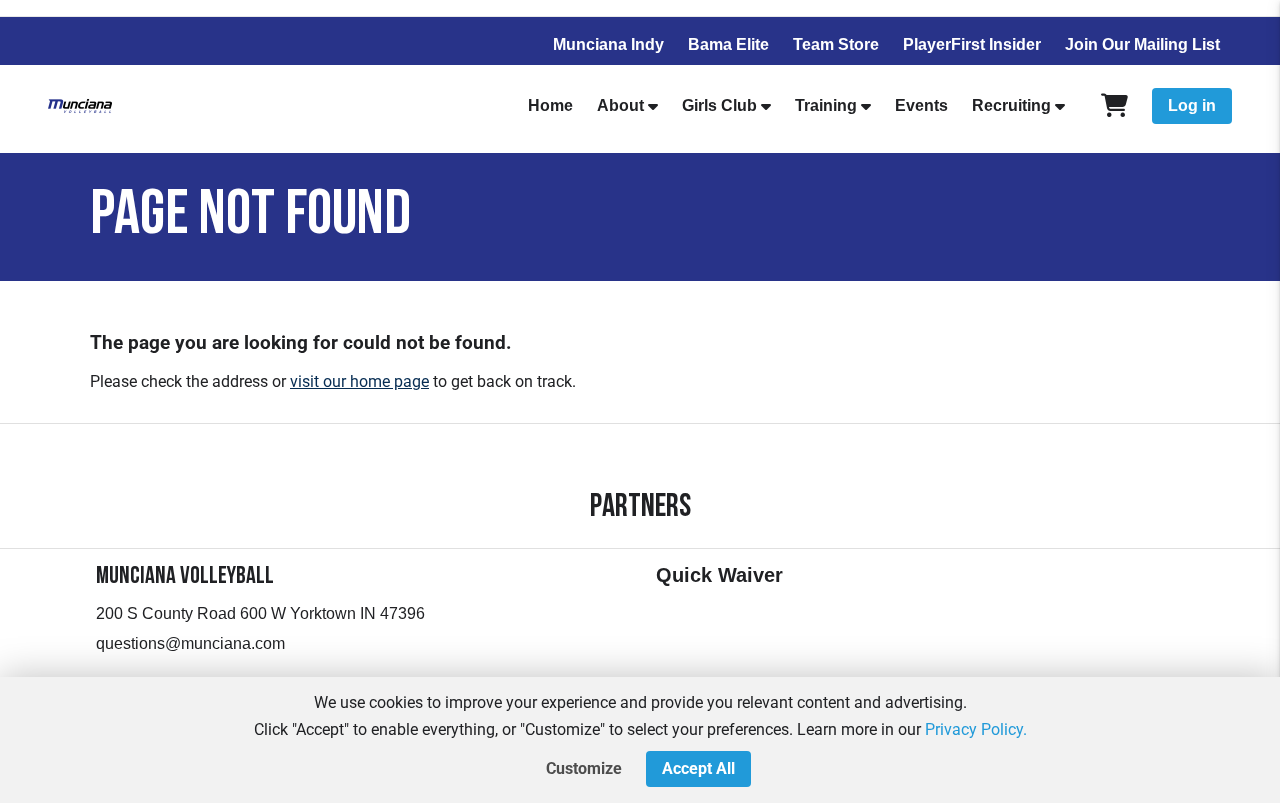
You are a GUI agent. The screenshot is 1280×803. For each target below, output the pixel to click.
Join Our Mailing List (1142, 44)
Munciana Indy (608, 44)
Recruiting (1011, 105)
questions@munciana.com (190, 643)
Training (826, 105)
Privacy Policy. (976, 729)
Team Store (836, 44)
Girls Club (719, 105)
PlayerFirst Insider (972, 44)
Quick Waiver (719, 575)
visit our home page (359, 381)
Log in (1192, 105)
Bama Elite (728, 44)
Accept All (698, 768)
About (620, 105)
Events (921, 105)
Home (550, 105)
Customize (584, 768)
